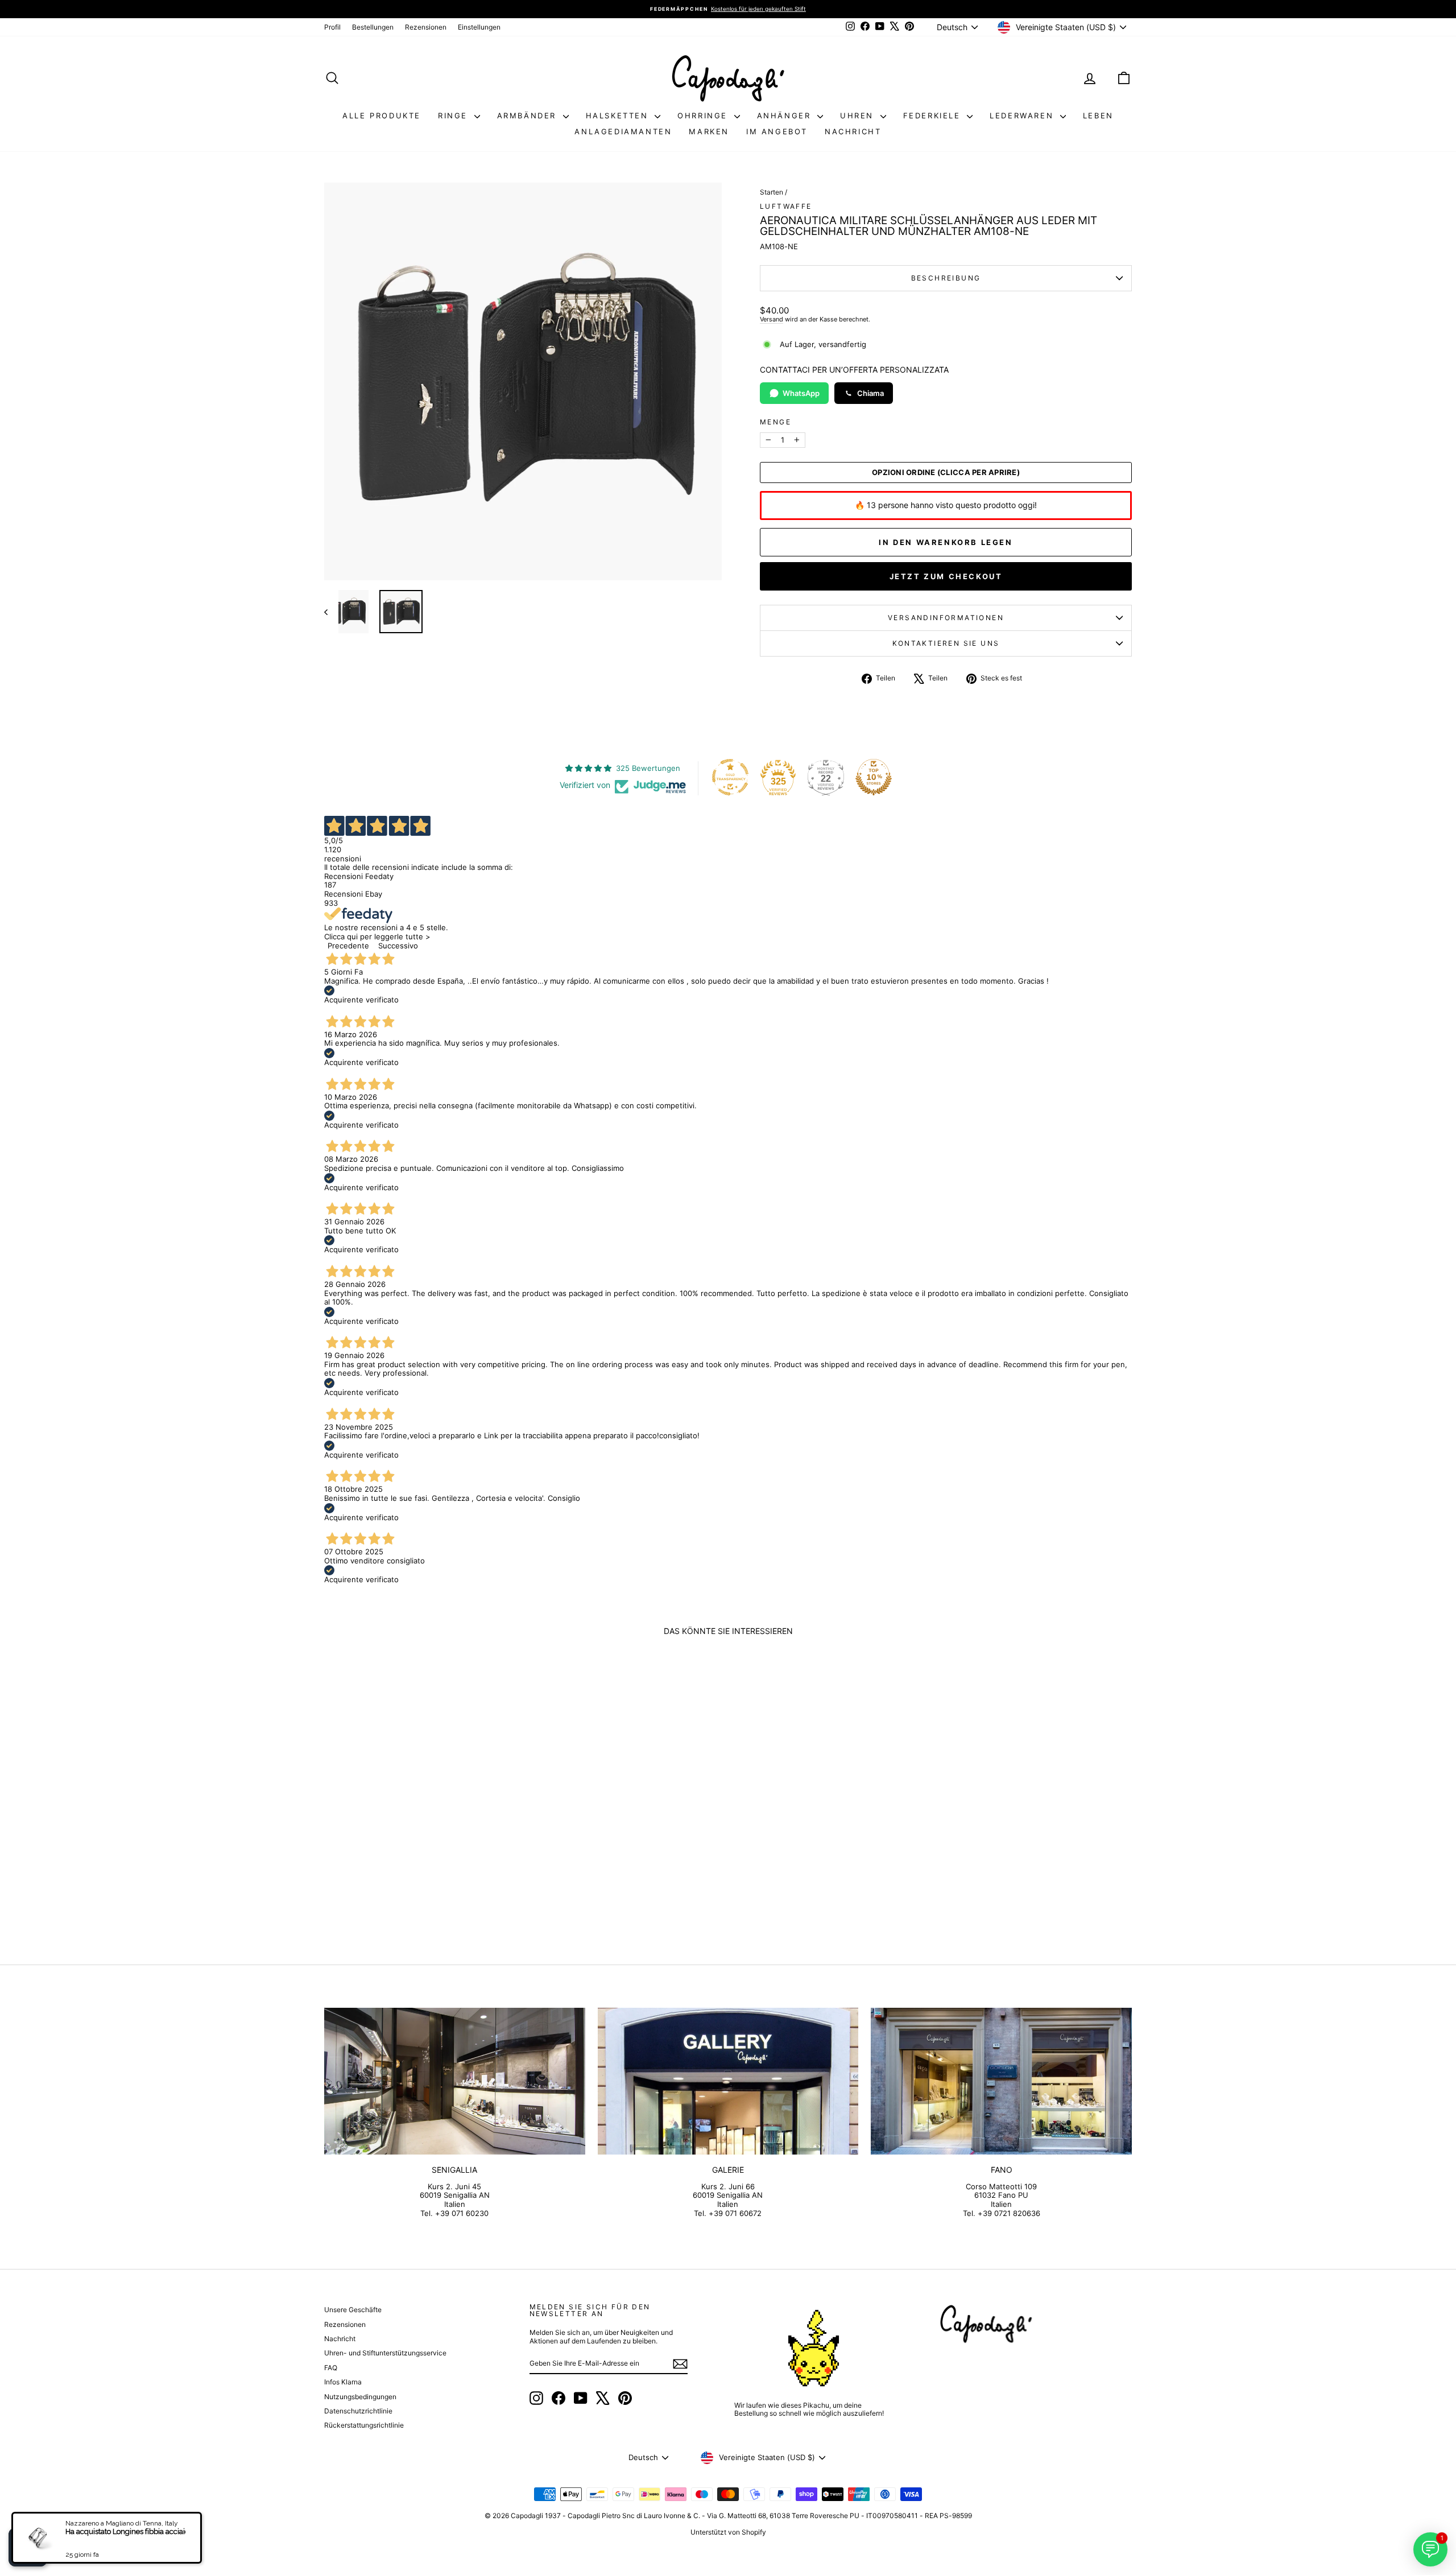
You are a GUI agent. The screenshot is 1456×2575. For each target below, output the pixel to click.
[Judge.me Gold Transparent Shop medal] (730, 777)
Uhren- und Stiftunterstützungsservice (385, 2353)
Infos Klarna (343, 2382)
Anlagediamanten (623, 131)
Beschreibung (946, 278)
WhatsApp (801, 393)
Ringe (455, 115)
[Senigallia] (455, 2081)
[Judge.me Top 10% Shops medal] (874, 777)
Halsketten (619, 115)
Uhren (859, 115)
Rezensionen (426, 27)
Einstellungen (479, 27)
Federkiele (934, 115)
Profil (332, 27)
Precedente (348, 946)
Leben (1098, 115)
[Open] (28, 2547)
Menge (775, 422)
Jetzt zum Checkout (946, 576)
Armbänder (529, 115)
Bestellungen (373, 27)
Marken (709, 131)
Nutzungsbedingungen (360, 2397)
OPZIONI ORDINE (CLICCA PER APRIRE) (946, 473)
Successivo (398, 946)
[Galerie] (728, 2081)
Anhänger (786, 115)
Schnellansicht (421, 1845)
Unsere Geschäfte (353, 2310)
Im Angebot (777, 131)
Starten (772, 192)
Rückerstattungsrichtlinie (364, 2425)
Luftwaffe (786, 206)
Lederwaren (1023, 115)
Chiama (870, 393)
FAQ (331, 2368)
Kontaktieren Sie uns (946, 643)
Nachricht (853, 131)
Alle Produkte (382, 115)
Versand (772, 319)
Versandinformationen (946, 618)
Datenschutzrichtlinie (358, 2411)
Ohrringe (704, 115)
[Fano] (1001, 2081)
